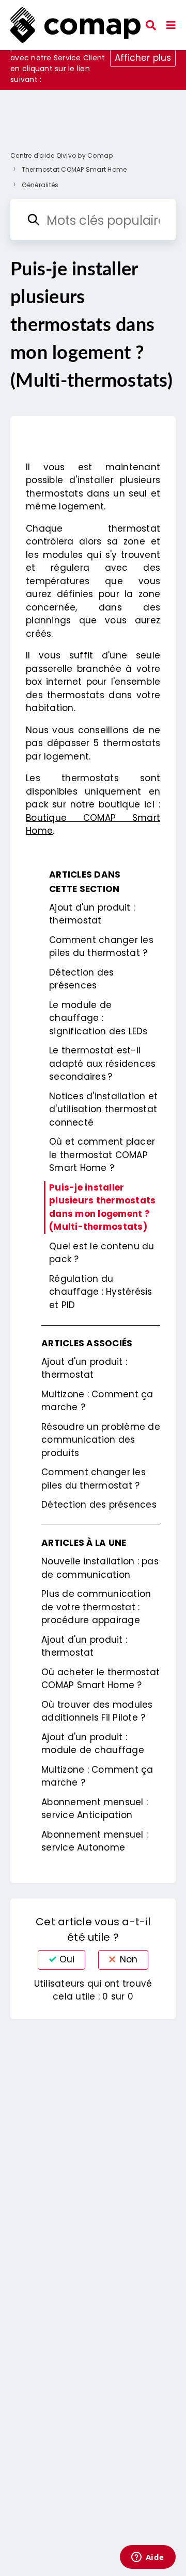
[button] (171, 25)
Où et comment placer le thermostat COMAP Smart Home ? (102, 1155)
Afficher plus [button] (143, 58)
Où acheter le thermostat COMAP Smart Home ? (100, 1679)
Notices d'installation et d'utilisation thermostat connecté (103, 1109)
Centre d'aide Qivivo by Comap (61, 155)
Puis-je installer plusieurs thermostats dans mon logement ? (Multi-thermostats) (102, 1207)
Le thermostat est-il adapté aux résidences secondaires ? (102, 1063)
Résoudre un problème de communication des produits (101, 1440)
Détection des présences (81, 979)
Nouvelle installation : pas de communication (100, 1568)
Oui (67, 1959)
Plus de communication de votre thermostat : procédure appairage (96, 1607)
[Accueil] (75, 25)
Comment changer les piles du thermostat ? (101, 947)
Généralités (40, 185)
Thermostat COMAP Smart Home (74, 169)
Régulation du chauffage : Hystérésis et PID (101, 1292)
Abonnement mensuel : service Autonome (95, 1841)
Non (129, 1959)
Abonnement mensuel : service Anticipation (95, 1809)
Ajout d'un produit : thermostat (92, 914)
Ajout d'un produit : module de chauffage (93, 1744)
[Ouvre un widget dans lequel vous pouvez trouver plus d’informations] (148, 2558)
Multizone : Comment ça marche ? (97, 1401)
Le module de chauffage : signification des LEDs (98, 1018)
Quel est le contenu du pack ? (102, 1253)
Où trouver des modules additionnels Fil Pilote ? (97, 1711)
